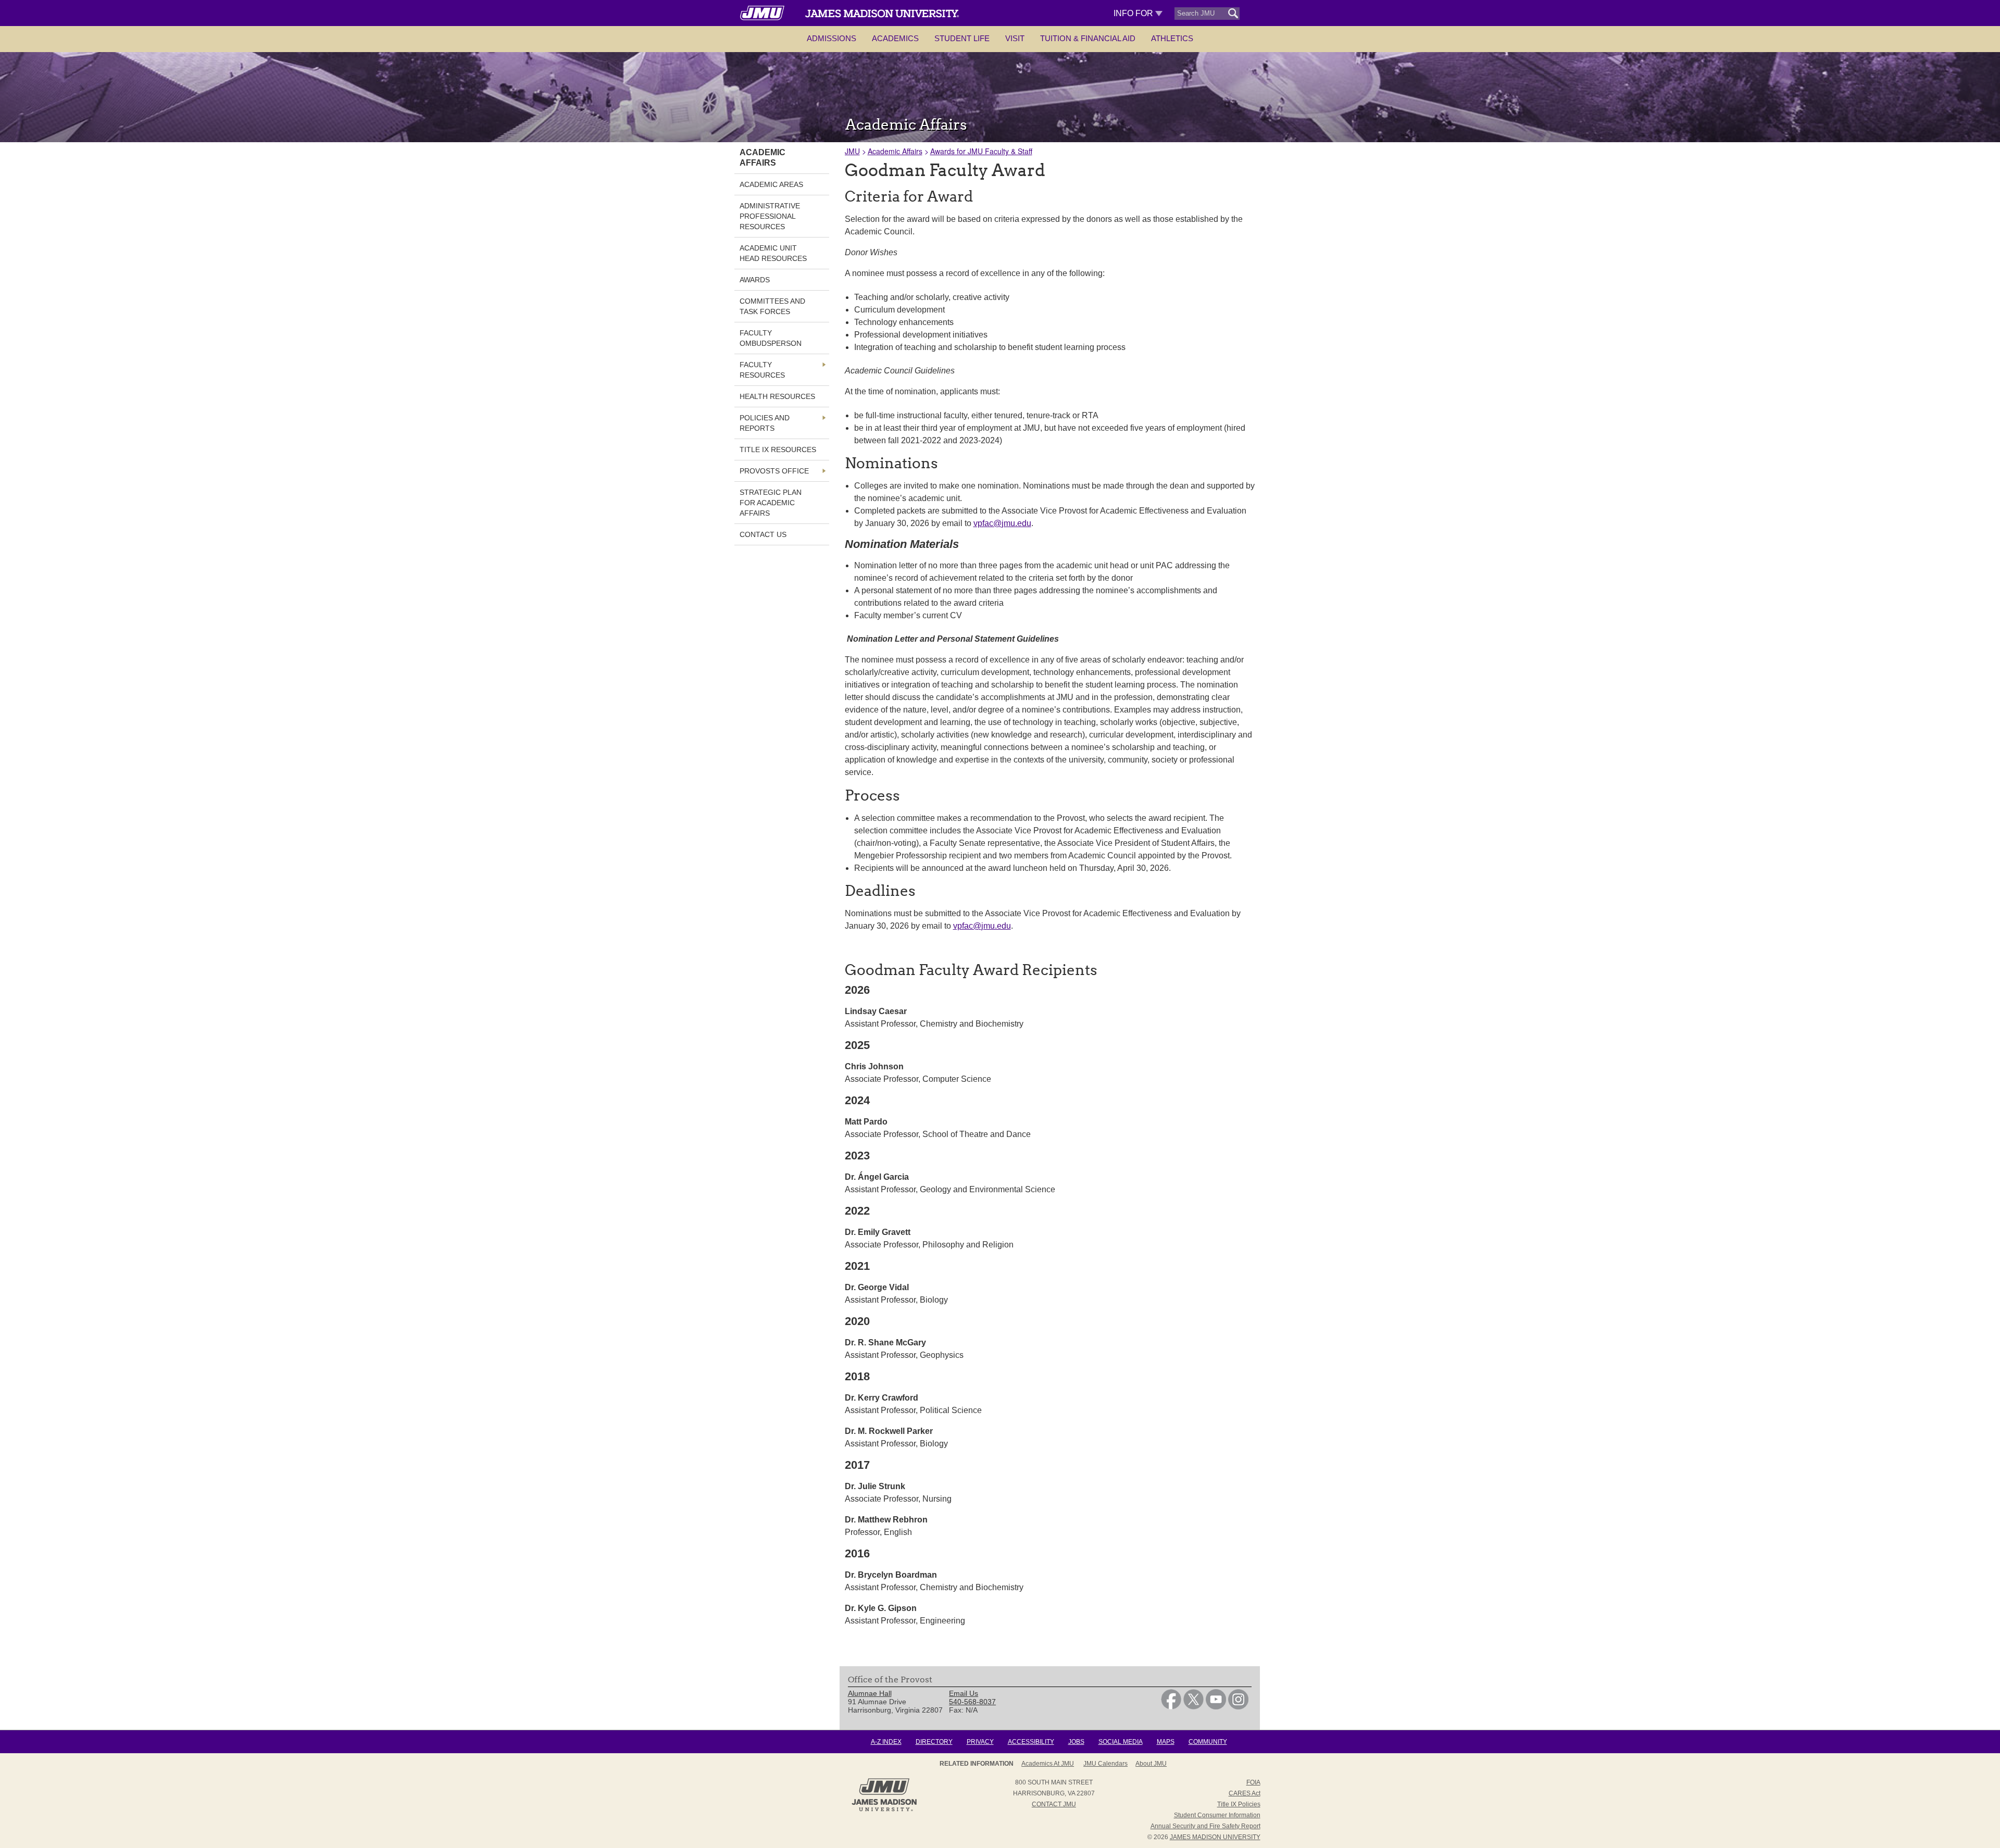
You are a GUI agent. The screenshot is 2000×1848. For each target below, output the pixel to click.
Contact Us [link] (763, 534)
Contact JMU (1054, 1804)
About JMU (1151, 1764)
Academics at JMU (1048, 1764)
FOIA (1253, 1782)
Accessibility (1031, 1742)
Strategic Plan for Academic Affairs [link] (771, 503)
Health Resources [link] (777, 396)
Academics (895, 38)
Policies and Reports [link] (765, 423)
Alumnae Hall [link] (870, 1693)
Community (1208, 1742)
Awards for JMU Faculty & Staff (981, 151)
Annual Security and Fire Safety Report (1205, 1826)
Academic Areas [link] (771, 184)
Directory (934, 1742)
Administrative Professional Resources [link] (770, 216)
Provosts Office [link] (774, 471)
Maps (1166, 1742)
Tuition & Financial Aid (1088, 38)
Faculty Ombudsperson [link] (771, 338)
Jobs (1076, 1742)
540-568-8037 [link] (972, 1702)
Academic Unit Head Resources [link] (773, 253)
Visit (1015, 38)
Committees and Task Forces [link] (772, 306)
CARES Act (1245, 1793)
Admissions (832, 38)
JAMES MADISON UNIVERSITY (1215, 1837)
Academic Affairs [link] (762, 158)
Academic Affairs (895, 151)
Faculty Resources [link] (762, 370)
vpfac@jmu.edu (1002, 523)
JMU (852, 151)
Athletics (1172, 38)
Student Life (962, 38)
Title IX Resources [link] (778, 449)
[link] (1171, 1707)
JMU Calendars (1105, 1764)
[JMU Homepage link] (884, 1810)
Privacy (980, 1742)
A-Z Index (886, 1742)
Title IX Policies (1239, 1804)
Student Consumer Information (1217, 1815)
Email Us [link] (964, 1693)
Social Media (1121, 1742)
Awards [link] (755, 280)
